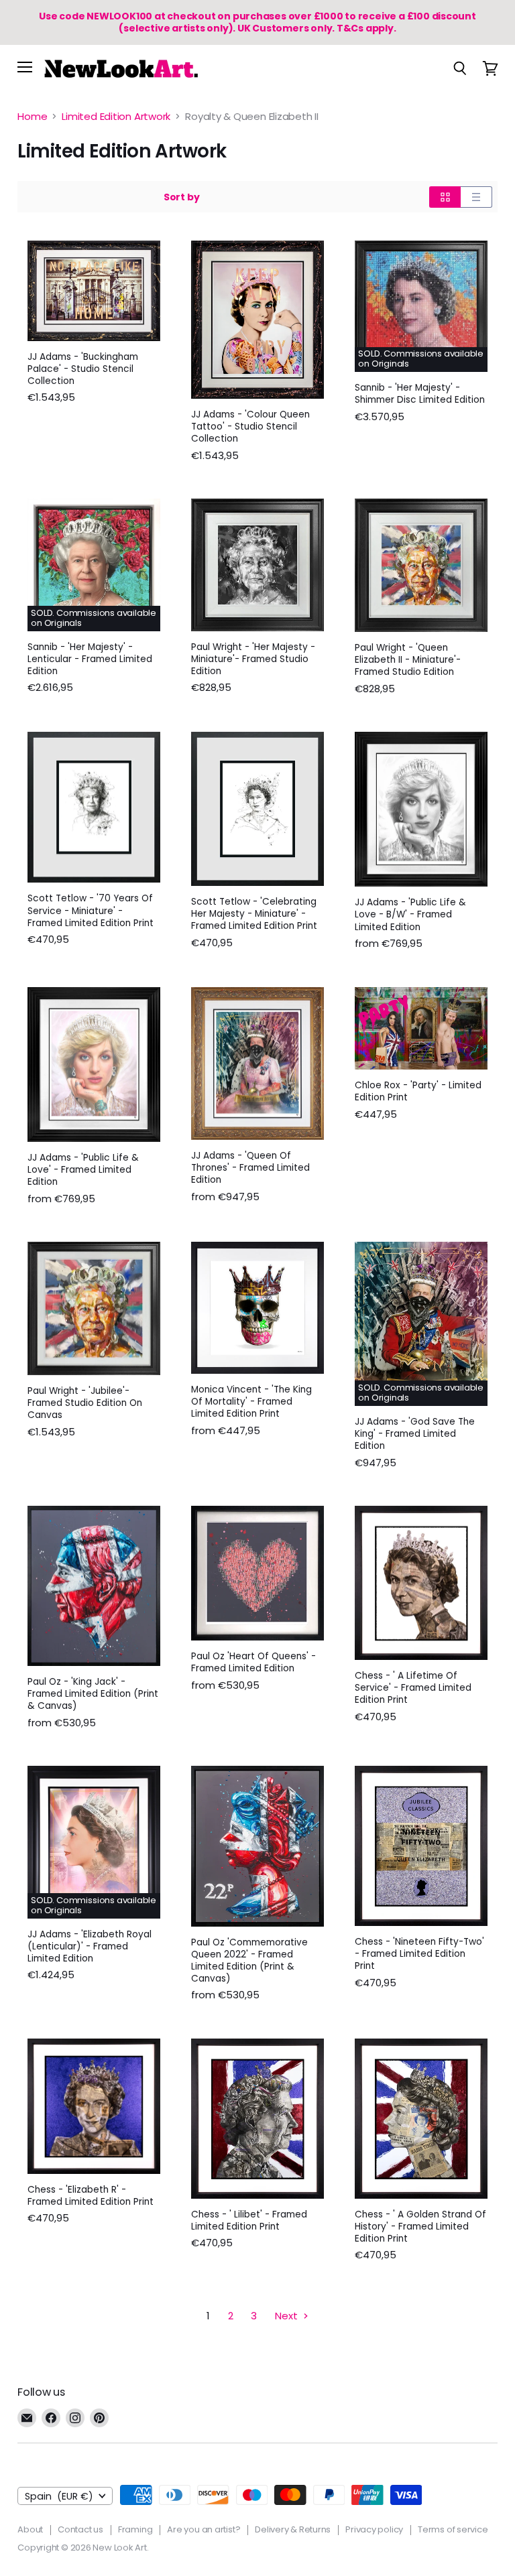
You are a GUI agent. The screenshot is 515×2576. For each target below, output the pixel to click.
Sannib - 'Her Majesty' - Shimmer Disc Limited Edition (420, 394)
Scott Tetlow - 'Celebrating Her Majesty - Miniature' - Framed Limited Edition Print (254, 914)
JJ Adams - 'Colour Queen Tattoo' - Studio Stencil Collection (250, 427)
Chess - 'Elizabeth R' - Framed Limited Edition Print (91, 2196)
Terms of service (453, 2529)
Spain (59, 2496)
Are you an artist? (204, 2529)
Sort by (182, 197)
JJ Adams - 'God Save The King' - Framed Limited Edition (415, 1434)
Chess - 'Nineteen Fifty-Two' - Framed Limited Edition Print (419, 1954)
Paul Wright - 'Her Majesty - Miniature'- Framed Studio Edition (253, 659)
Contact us (80, 2529)
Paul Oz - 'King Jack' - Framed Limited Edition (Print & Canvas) (93, 1694)
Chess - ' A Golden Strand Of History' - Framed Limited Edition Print (420, 2227)
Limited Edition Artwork (116, 116)
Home (32, 116)
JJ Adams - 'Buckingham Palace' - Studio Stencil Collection (83, 369)
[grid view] (445, 197)
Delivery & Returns (293, 2529)
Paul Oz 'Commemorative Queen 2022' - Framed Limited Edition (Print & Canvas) (249, 1960)
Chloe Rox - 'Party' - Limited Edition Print (418, 1091)
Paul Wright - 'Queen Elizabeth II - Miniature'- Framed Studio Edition (408, 660)
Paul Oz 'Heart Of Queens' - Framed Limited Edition (253, 1662)
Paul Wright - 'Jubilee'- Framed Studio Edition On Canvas (85, 1403)
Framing (135, 2529)
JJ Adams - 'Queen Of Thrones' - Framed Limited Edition (250, 1168)
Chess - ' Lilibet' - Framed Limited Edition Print (249, 2220)
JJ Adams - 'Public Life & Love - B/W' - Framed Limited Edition (410, 914)
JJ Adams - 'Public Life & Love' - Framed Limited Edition (83, 1170)
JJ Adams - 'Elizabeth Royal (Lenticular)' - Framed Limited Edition (90, 1946)
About (30, 2529)
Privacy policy (374, 2529)
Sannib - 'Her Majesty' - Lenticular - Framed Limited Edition (90, 659)
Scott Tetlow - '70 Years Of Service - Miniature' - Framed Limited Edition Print (91, 910)
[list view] (476, 197)
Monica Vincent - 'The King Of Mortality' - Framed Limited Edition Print (251, 1402)
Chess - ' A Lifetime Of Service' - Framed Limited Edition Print (413, 1688)
